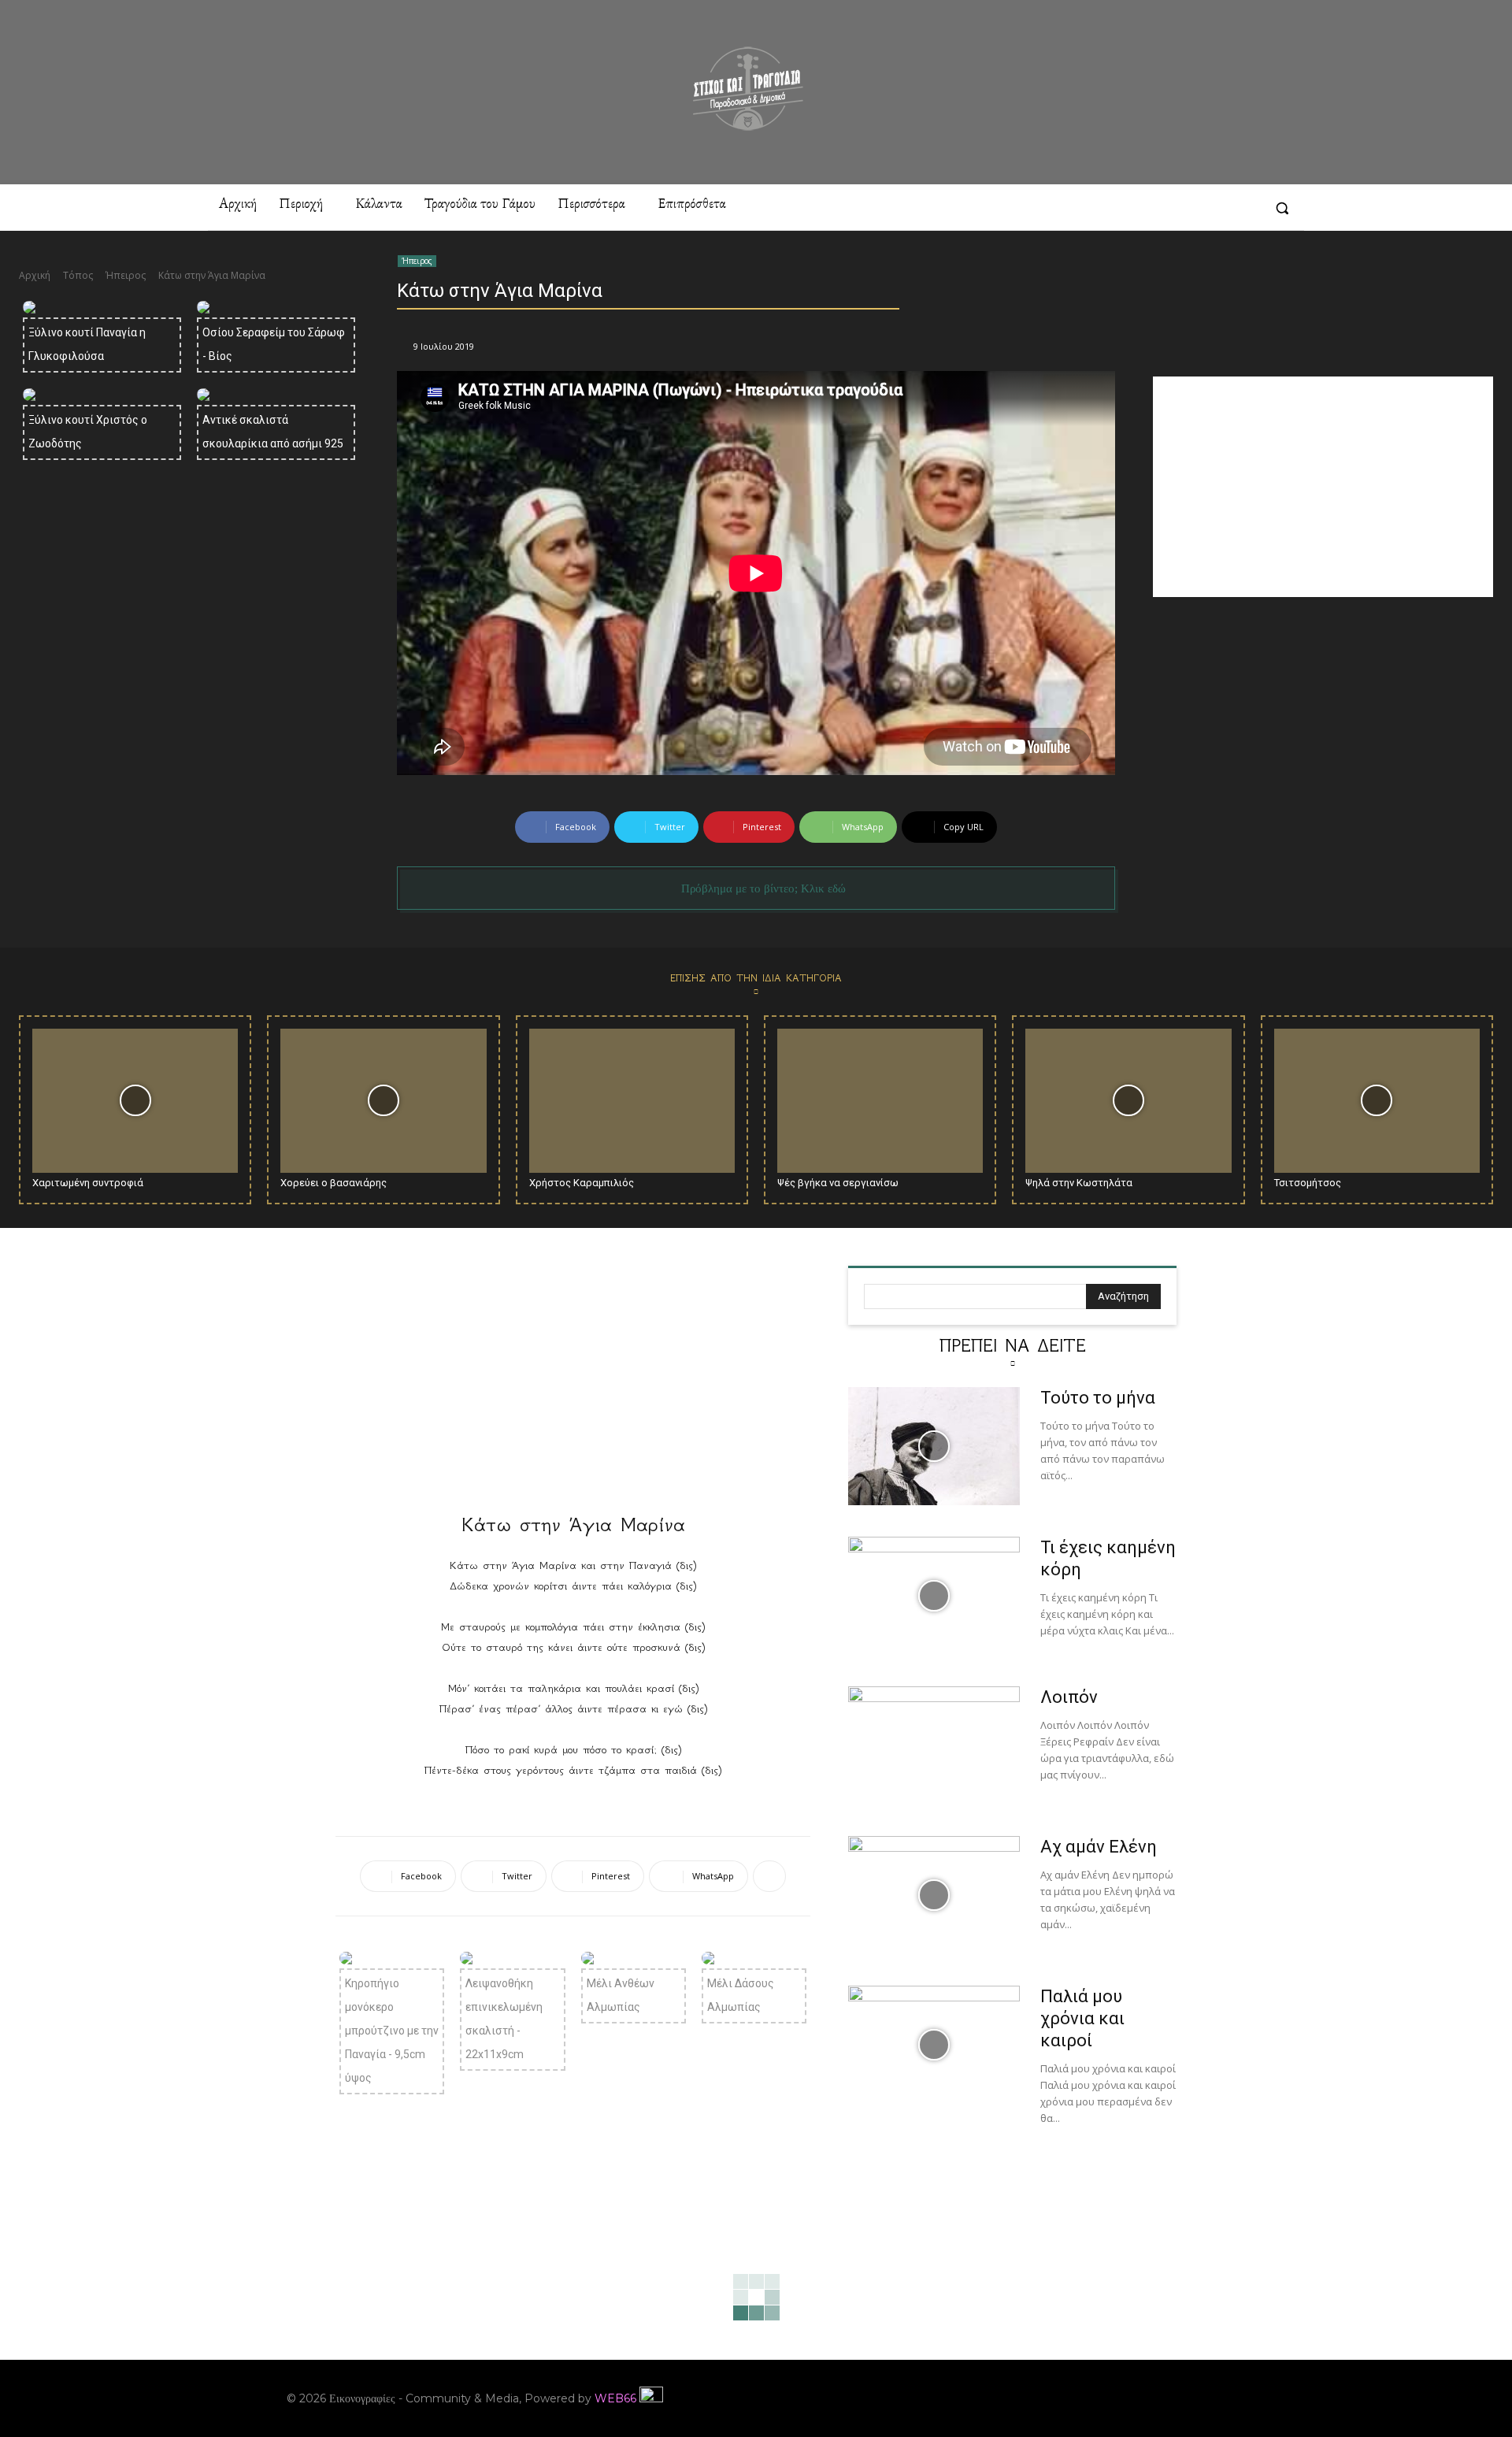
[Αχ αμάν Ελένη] (934, 1895)
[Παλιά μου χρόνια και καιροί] (934, 2045)
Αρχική (35, 275)
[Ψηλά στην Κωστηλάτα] (1128, 1101)
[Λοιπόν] (934, 1745)
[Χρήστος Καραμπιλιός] (632, 1101)
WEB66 (615, 2398)
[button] (1282, 208)
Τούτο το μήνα (1098, 1398)
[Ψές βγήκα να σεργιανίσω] (880, 1101)
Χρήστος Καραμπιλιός (582, 1183)
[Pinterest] (1160, 208)
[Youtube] (1214, 2398)
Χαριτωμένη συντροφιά (88, 1183)
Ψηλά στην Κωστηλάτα (1079, 1183)
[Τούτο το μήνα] (934, 1446)
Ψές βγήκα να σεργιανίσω (838, 1183)
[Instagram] (1131, 208)
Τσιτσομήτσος (1308, 1183)
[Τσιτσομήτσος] (1377, 1101)
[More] (769, 1876)
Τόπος (78, 275)
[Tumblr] (1217, 208)
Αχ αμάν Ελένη (1099, 1847)
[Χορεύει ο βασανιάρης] (383, 1101)
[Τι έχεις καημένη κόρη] (934, 1596)
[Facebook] (1102, 208)
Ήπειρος (126, 275)
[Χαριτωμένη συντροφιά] (135, 1101)
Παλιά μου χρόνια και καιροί (1082, 2018)
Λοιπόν (1069, 1697)
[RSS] (1188, 208)
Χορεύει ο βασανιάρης (334, 1183)
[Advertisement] (1323, 487)
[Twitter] (1246, 208)
